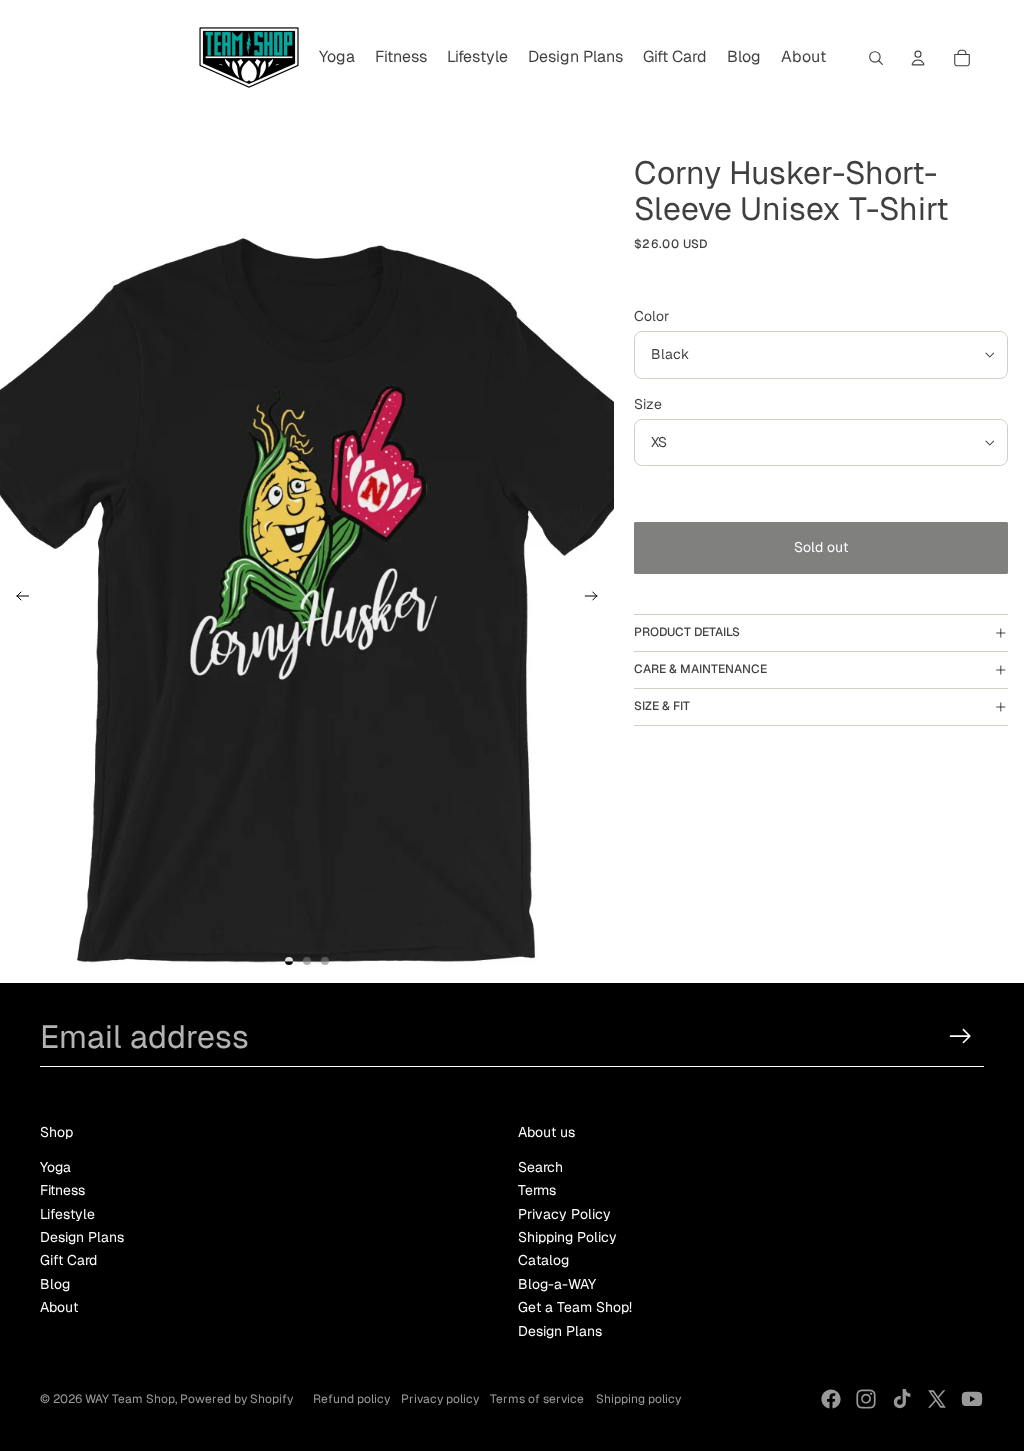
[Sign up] (960, 1036)
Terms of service (537, 1399)
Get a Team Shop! (575, 1307)
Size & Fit (662, 706)
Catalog (543, 1260)
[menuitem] (337, 58)
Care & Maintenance (700, 669)
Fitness (62, 1190)
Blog (55, 1284)
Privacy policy (440, 1399)
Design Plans (82, 1237)
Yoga (55, 1167)
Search (540, 1167)
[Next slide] (597, 599)
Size (648, 404)
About (59, 1307)
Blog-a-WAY (557, 1284)
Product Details (687, 632)
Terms (537, 1190)
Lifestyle (67, 1214)
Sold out (821, 547)
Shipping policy (638, 1399)
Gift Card (68, 1260)
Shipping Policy (567, 1237)
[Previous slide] (16, 599)
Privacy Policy (564, 1214)
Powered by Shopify (236, 1399)
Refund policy (351, 1399)
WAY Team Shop (130, 1399)
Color (651, 316)
